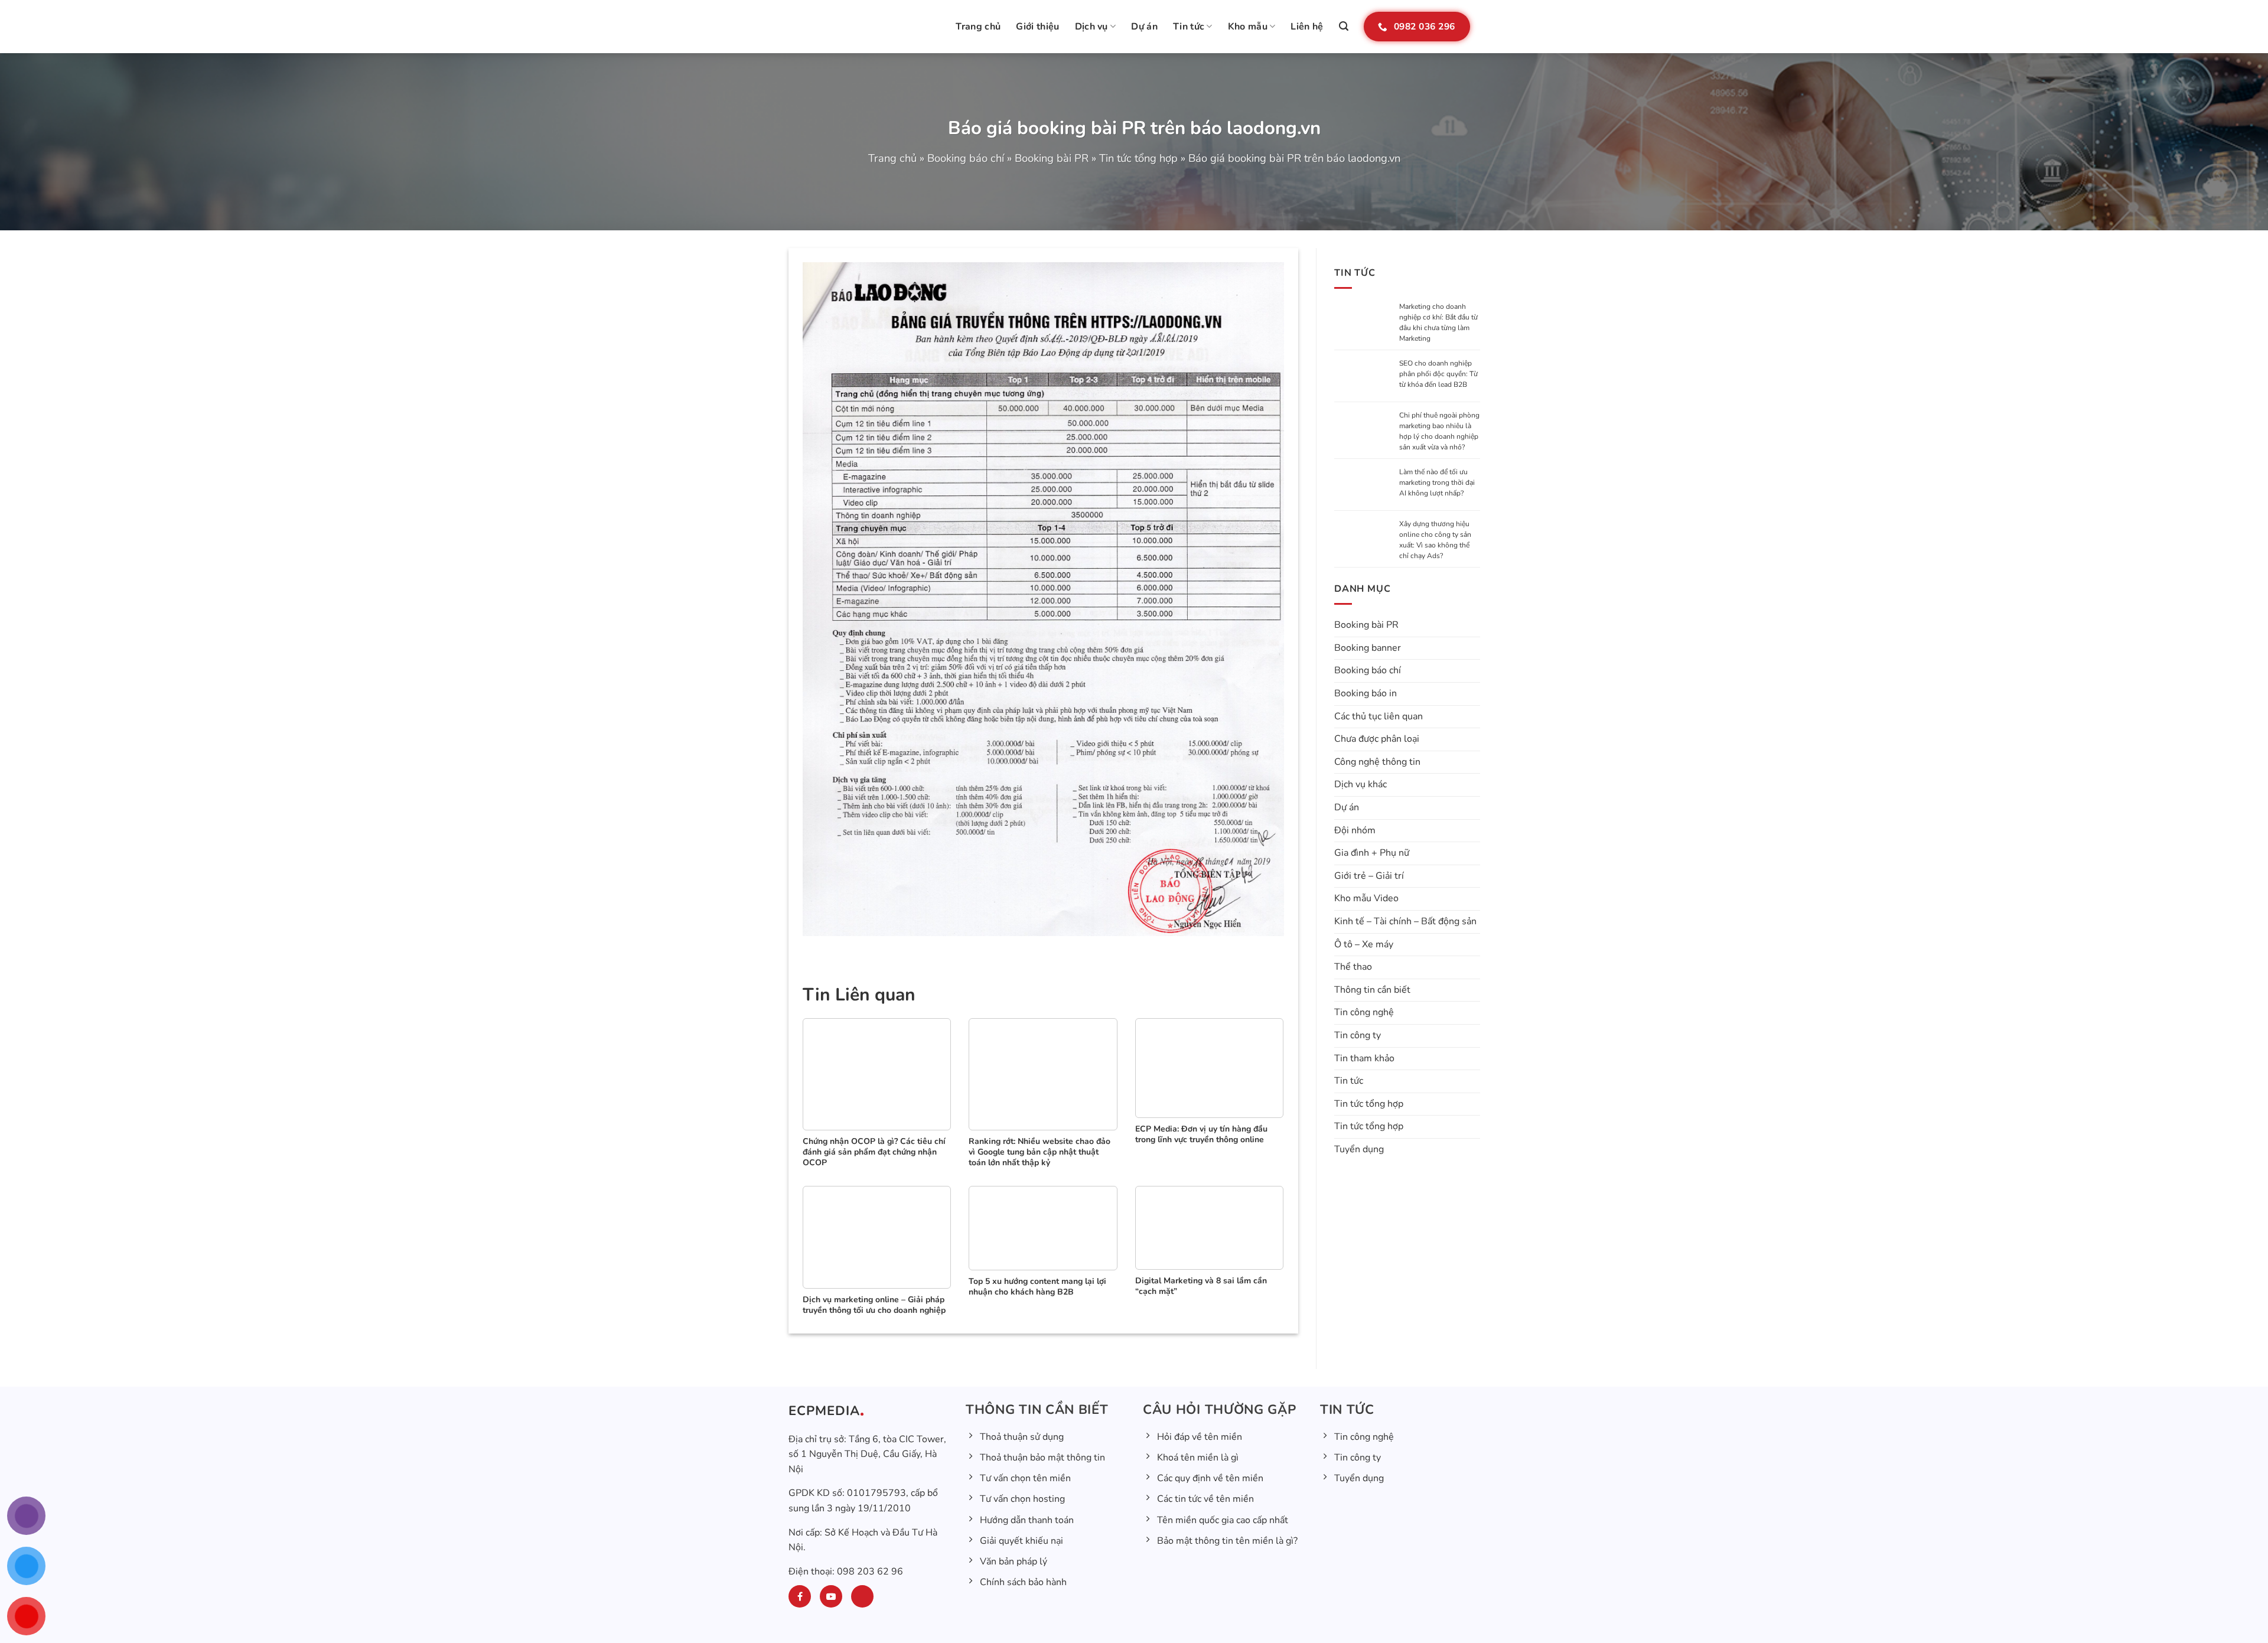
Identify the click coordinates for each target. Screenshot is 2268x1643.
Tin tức (1189, 27)
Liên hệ (1307, 27)
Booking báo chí (966, 158)
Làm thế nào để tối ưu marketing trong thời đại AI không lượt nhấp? (1437, 483)
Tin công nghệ (1364, 1012)
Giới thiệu (1037, 27)
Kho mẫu (1248, 27)
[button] (1344, 26)
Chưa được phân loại (1377, 739)
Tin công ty (1358, 1035)
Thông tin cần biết (1372, 990)
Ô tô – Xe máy (1364, 944)
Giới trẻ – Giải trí (1369, 876)
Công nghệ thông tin (1377, 762)
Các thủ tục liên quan (1379, 716)
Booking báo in (1366, 693)
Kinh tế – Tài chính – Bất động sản (1405, 921)
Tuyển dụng (1359, 1149)
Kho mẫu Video (1366, 898)
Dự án (1144, 27)
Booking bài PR (1052, 158)
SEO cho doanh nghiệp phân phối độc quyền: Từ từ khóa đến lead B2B (1438, 374)
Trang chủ (978, 27)
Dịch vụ (1091, 27)
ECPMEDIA (824, 1411)
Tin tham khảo (1364, 1058)
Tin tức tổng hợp (1138, 158)
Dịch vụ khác (1361, 784)
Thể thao (1353, 967)
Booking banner (1368, 648)
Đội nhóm (1355, 830)
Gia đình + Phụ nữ (1372, 853)
